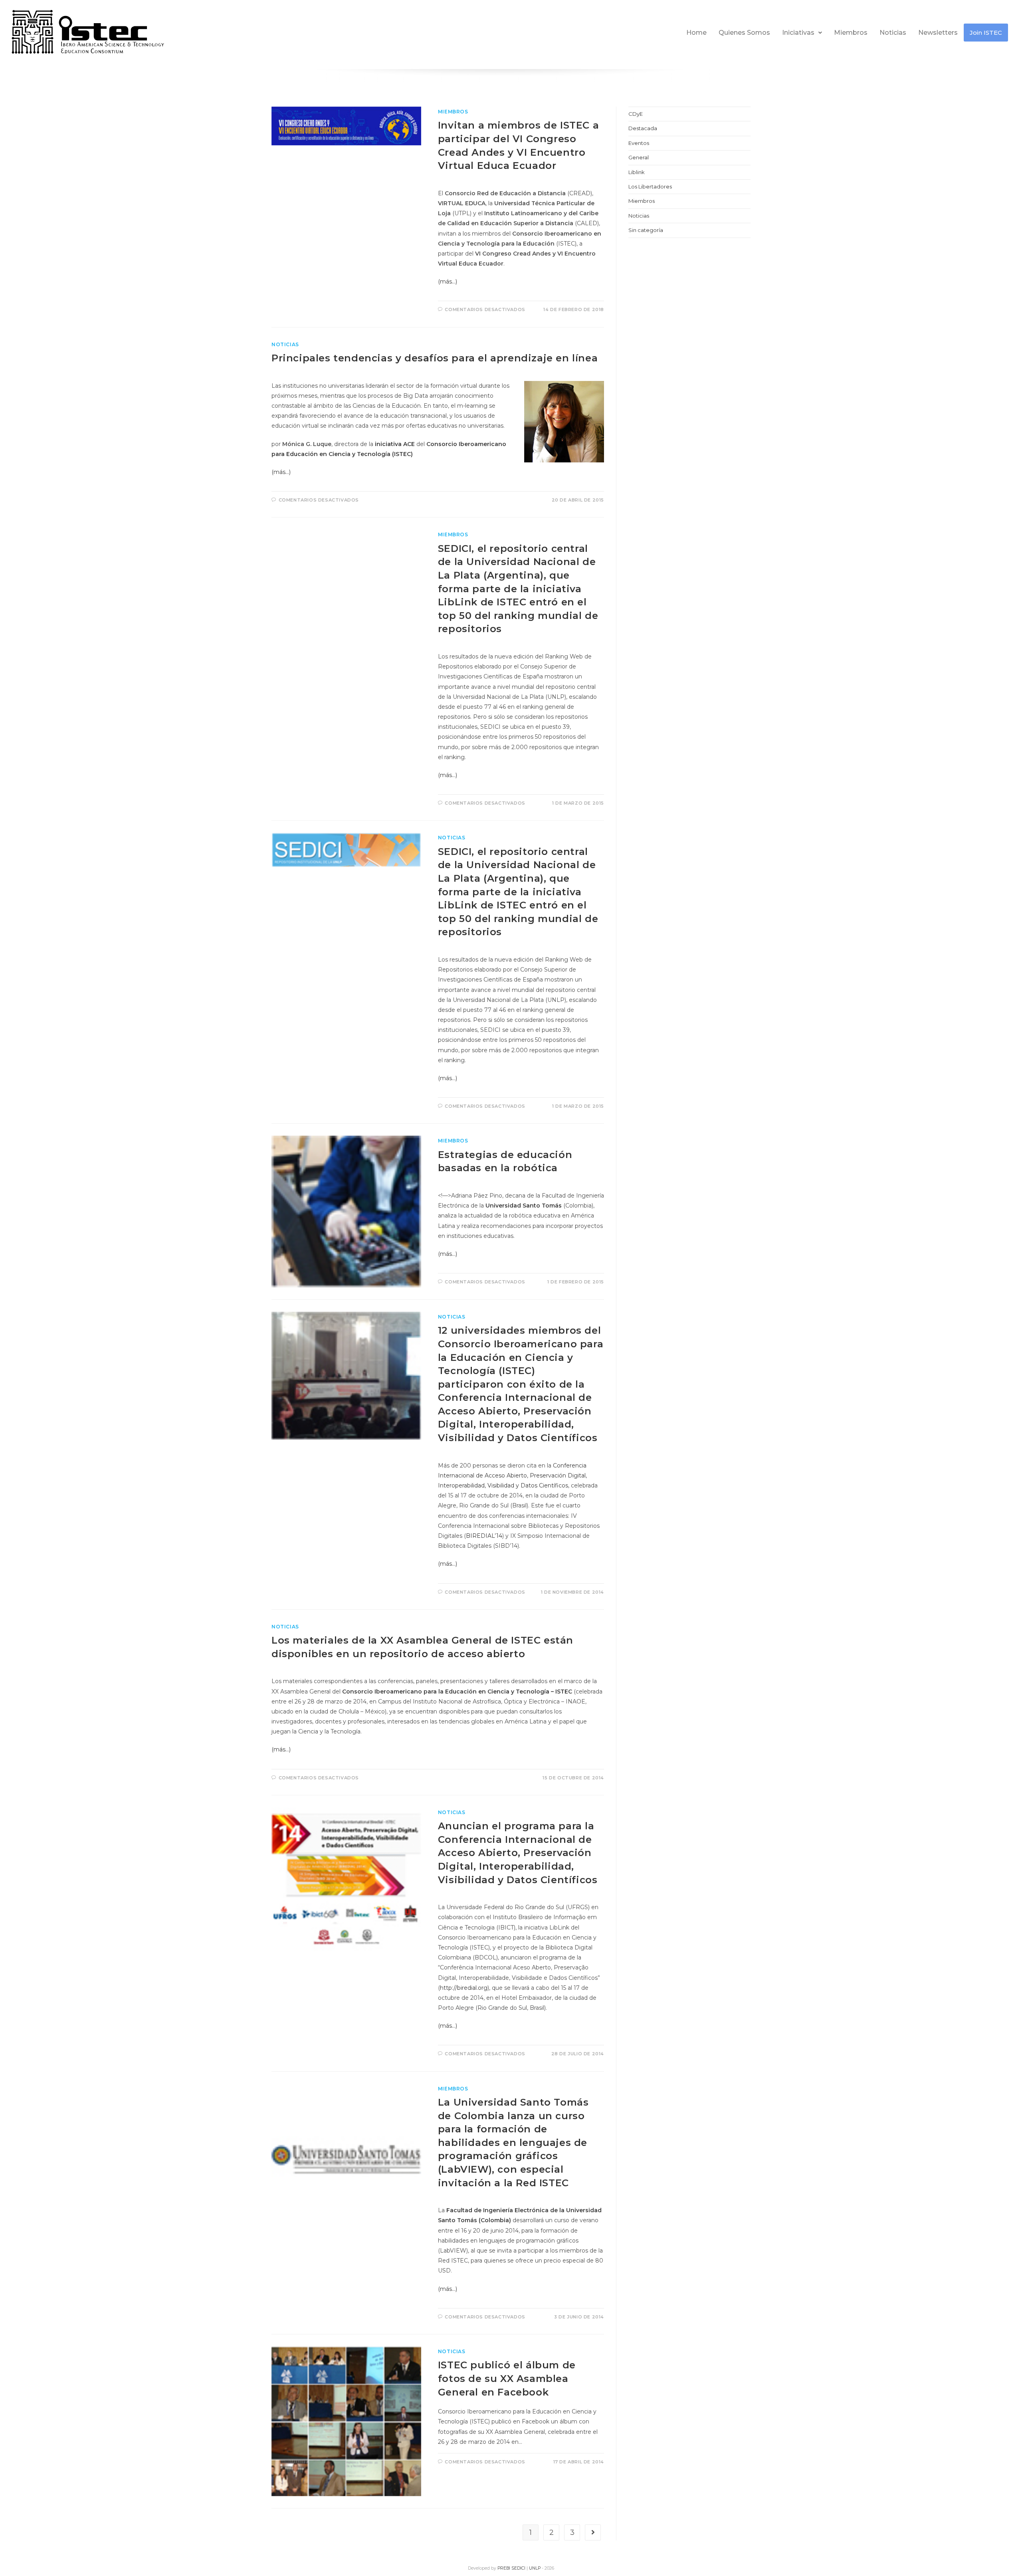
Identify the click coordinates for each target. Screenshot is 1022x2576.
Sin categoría (646, 230)
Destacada (643, 128)
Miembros (851, 33)
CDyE (636, 114)
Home (696, 33)
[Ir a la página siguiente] (593, 2532)
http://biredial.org (464, 1988)
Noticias (893, 33)
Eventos (639, 143)
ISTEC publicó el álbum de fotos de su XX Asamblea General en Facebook (507, 2378)
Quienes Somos (744, 33)
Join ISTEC (986, 33)
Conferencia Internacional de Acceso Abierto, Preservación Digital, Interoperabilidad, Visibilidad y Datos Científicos (512, 1475)
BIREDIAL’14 (484, 1536)
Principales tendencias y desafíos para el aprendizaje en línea (435, 358)
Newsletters (938, 33)
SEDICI (519, 2568)
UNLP (535, 2568)
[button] (802, 33)
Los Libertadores (650, 186)
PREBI (504, 2568)
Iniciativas (798, 33)
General (639, 157)
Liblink (637, 172)
